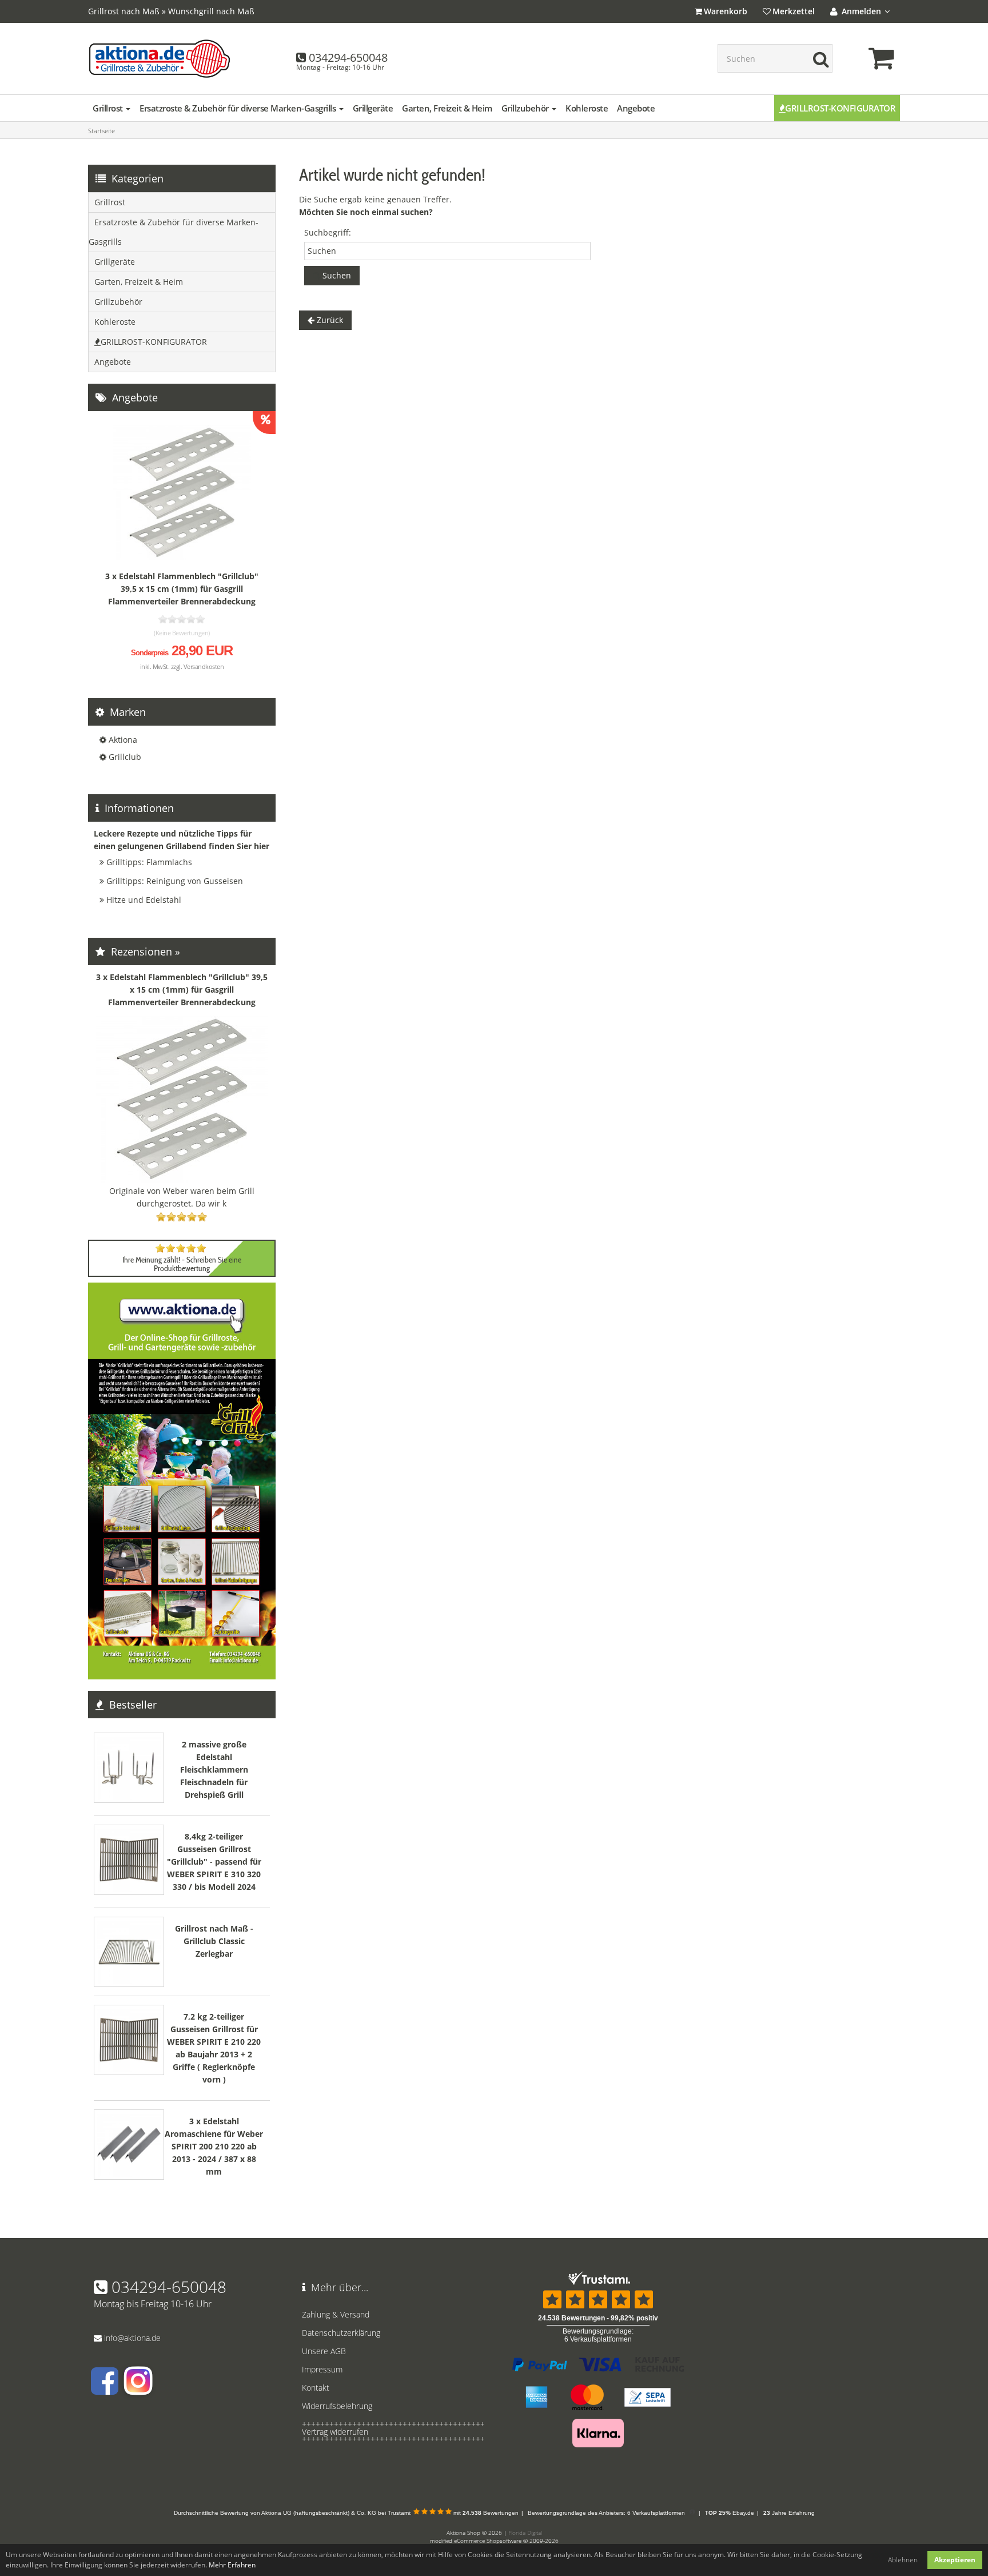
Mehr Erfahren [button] (232, 2565)
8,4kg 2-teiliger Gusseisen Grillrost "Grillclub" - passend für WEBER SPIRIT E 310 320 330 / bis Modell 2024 (214, 1862)
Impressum (322, 2369)
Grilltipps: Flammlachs (149, 862)
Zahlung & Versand (336, 2314)
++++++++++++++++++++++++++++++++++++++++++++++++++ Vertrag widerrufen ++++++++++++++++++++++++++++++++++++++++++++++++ (390, 2432)
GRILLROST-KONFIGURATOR (840, 108)
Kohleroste (587, 108)
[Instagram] (137, 2389)
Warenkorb (726, 11)
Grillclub (125, 757)
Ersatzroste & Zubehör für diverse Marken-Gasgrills (239, 108)
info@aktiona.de (132, 2338)
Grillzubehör (526, 108)
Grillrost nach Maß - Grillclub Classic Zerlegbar (214, 1941)
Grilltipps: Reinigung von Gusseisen (175, 881)
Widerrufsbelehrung (337, 2406)
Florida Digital (525, 2533)
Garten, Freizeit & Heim (447, 108)
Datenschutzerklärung (341, 2333)
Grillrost (109, 108)
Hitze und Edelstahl (144, 900)
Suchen (336, 275)
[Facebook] (105, 2389)
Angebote (636, 108)
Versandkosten (204, 666)
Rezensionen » (144, 951)
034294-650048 (348, 57)
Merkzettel (794, 11)
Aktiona (123, 740)
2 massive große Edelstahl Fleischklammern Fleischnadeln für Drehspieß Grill (214, 1769)
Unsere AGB (324, 2351)
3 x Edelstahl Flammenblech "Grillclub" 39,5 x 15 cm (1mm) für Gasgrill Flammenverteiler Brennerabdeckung (182, 589)
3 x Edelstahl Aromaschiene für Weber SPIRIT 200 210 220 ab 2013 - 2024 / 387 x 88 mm (214, 2146)
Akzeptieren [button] (955, 2560)
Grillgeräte (373, 108)
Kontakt (316, 2388)
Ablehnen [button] (903, 2560)
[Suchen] (818, 58)
